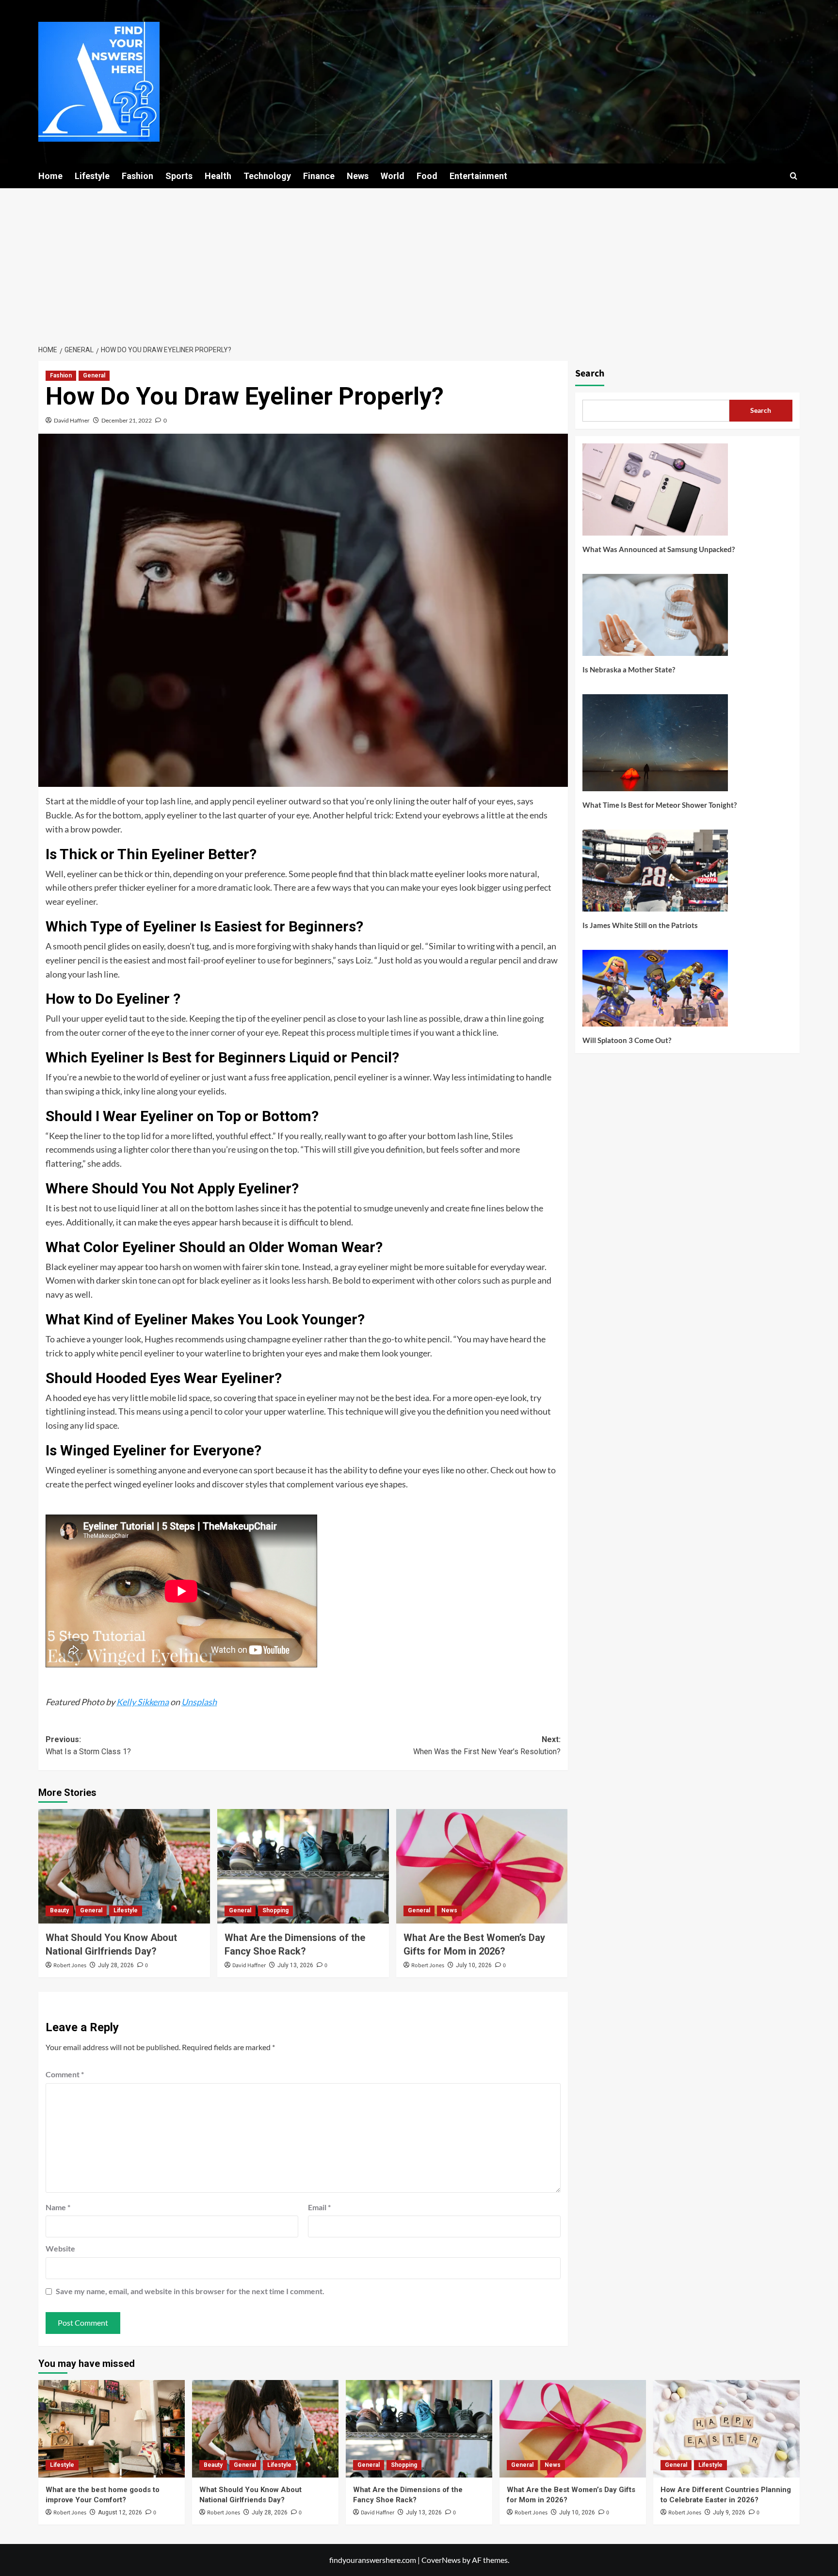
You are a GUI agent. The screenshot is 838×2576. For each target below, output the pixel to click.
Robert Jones (70, 1965)
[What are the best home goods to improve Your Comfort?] (112, 2429)
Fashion (137, 176)
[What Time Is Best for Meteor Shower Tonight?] (655, 746)
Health (218, 176)
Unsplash (199, 1702)
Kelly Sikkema (143, 1702)
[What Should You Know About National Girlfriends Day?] (124, 1866)
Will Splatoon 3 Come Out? (627, 1040)
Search (590, 374)
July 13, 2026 (295, 1965)
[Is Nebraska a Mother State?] (655, 619)
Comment (65, 2074)
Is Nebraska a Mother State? (629, 669)
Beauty (59, 1910)
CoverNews (441, 2560)
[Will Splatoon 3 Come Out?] (655, 992)
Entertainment (478, 176)
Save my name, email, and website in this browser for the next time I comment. (190, 2291)
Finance (319, 176)
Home (50, 176)
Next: (487, 1746)
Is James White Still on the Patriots (640, 925)
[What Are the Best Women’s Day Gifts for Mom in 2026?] (482, 1866)
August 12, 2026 (120, 2512)
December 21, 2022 (127, 420)
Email (319, 2207)
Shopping (275, 1910)
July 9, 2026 (729, 2512)
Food (427, 176)
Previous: (88, 1746)
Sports (179, 176)
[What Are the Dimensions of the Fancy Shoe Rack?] (303, 1866)
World (393, 176)
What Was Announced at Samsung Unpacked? (659, 549)
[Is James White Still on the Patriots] (655, 874)
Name (58, 2207)
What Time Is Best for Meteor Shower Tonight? (660, 805)
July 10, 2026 (474, 1965)
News (358, 176)
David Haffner (72, 420)
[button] (794, 176)
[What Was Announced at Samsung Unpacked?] (655, 493)
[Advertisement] (419, 261)
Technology (267, 176)
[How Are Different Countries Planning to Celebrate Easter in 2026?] (726, 2429)
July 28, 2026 (116, 1965)
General (94, 375)
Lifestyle (92, 176)
